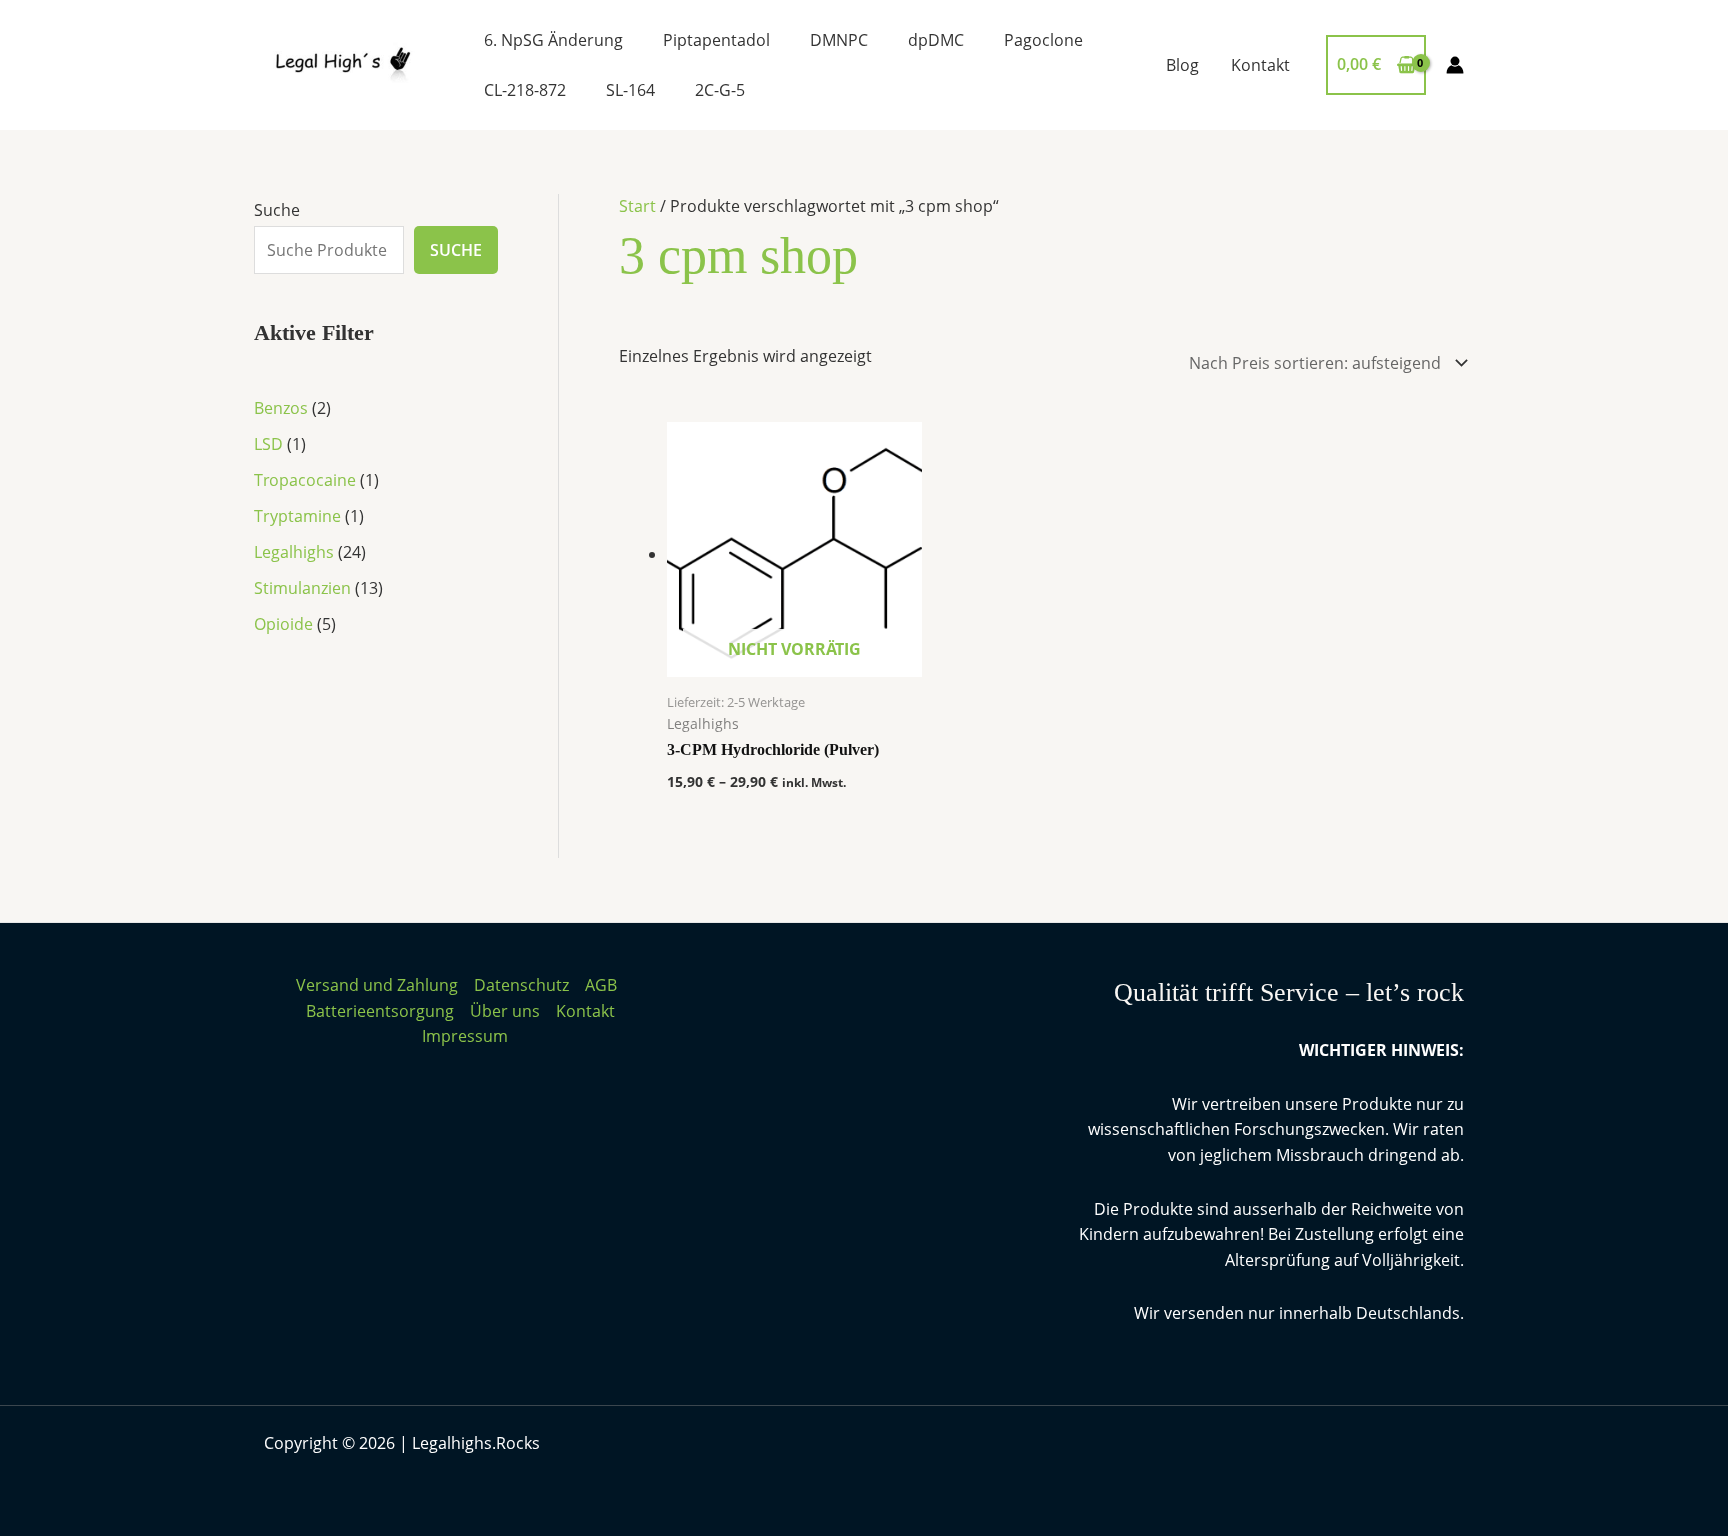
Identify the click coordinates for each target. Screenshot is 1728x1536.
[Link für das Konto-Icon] (1455, 65)
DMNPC (839, 40)
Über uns (505, 1011)
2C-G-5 (720, 90)
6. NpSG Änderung (553, 40)
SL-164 (630, 90)
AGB (601, 985)
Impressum (465, 1036)
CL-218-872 (525, 90)
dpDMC (936, 40)
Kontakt (1260, 65)
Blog (1182, 65)
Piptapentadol (716, 40)
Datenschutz (521, 985)
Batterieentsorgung (380, 1011)
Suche (277, 210)
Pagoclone (1043, 40)
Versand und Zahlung (377, 985)
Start (637, 206)
